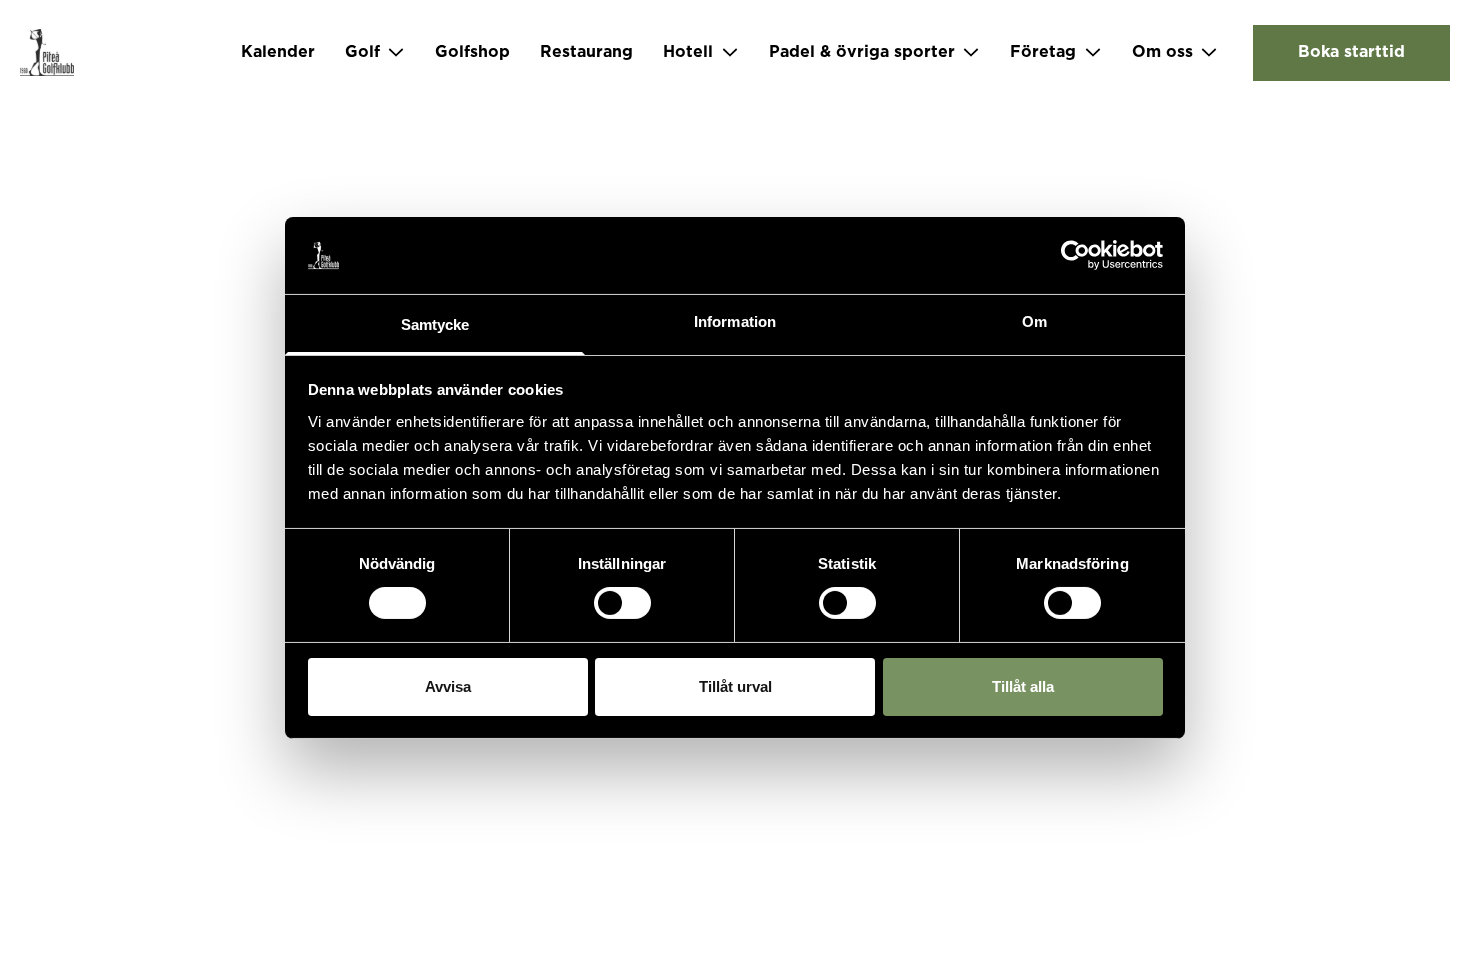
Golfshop (472, 52)
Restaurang (586, 52)
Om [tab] (1034, 321)
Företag (1043, 52)
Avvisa (448, 686)
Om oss (1162, 52)
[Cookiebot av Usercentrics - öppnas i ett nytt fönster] (1075, 255)
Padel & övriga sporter (862, 52)
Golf (362, 52)
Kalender (278, 52)
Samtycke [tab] (435, 324)
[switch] (622, 603)
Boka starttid (1351, 52)
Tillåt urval (735, 686)
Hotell (688, 52)
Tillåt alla (1023, 686)
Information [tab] (735, 321)
